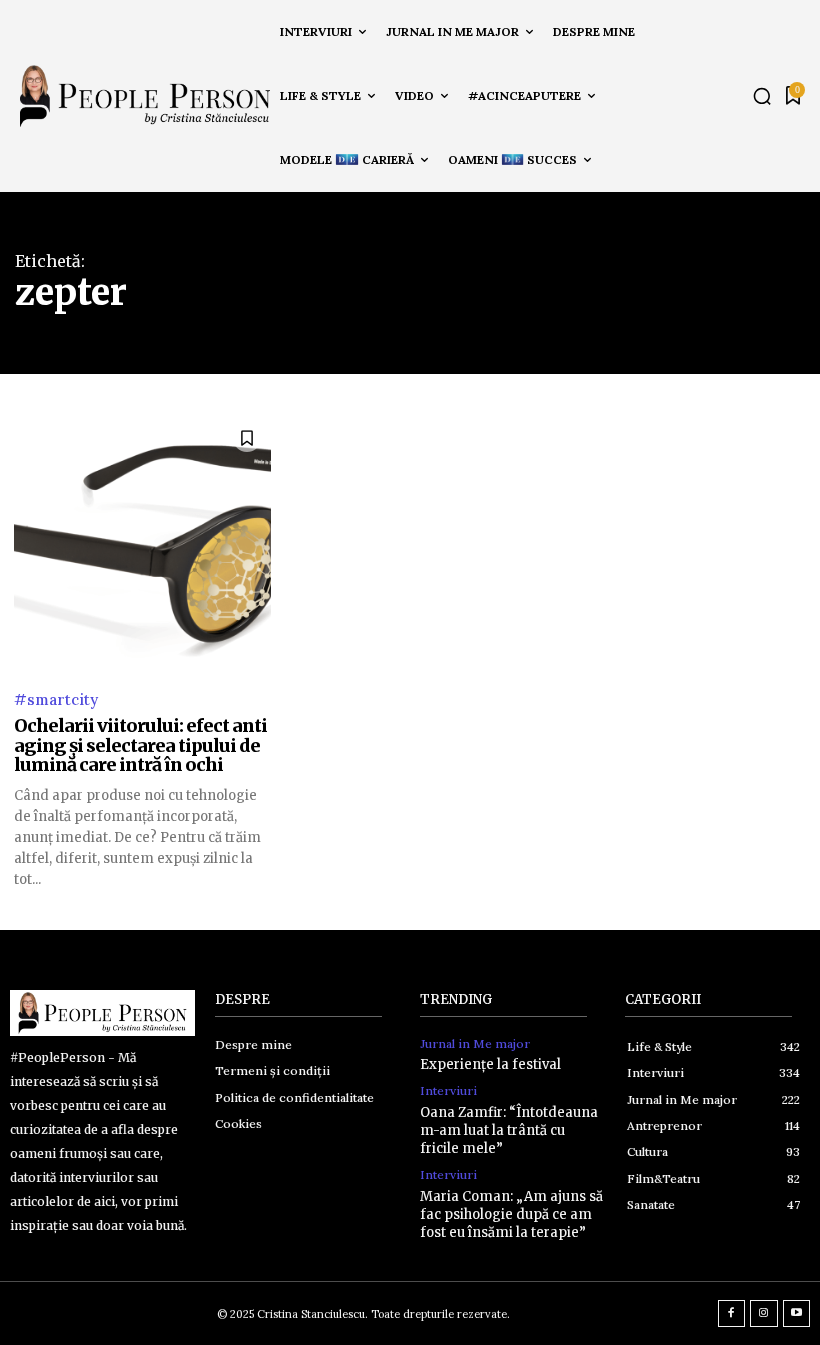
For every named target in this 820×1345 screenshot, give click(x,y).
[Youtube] (797, 1314)
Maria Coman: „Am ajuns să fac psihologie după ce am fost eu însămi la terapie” (511, 1214)
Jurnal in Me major (475, 1044)
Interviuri (448, 1091)
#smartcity (56, 699)
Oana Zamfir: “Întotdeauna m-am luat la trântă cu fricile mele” (509, 1130)
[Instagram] (764, 1314)
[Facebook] (732, 1314)
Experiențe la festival (490, 1064)
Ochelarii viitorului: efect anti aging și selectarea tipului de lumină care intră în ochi (140, 745)
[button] (762, 96)
